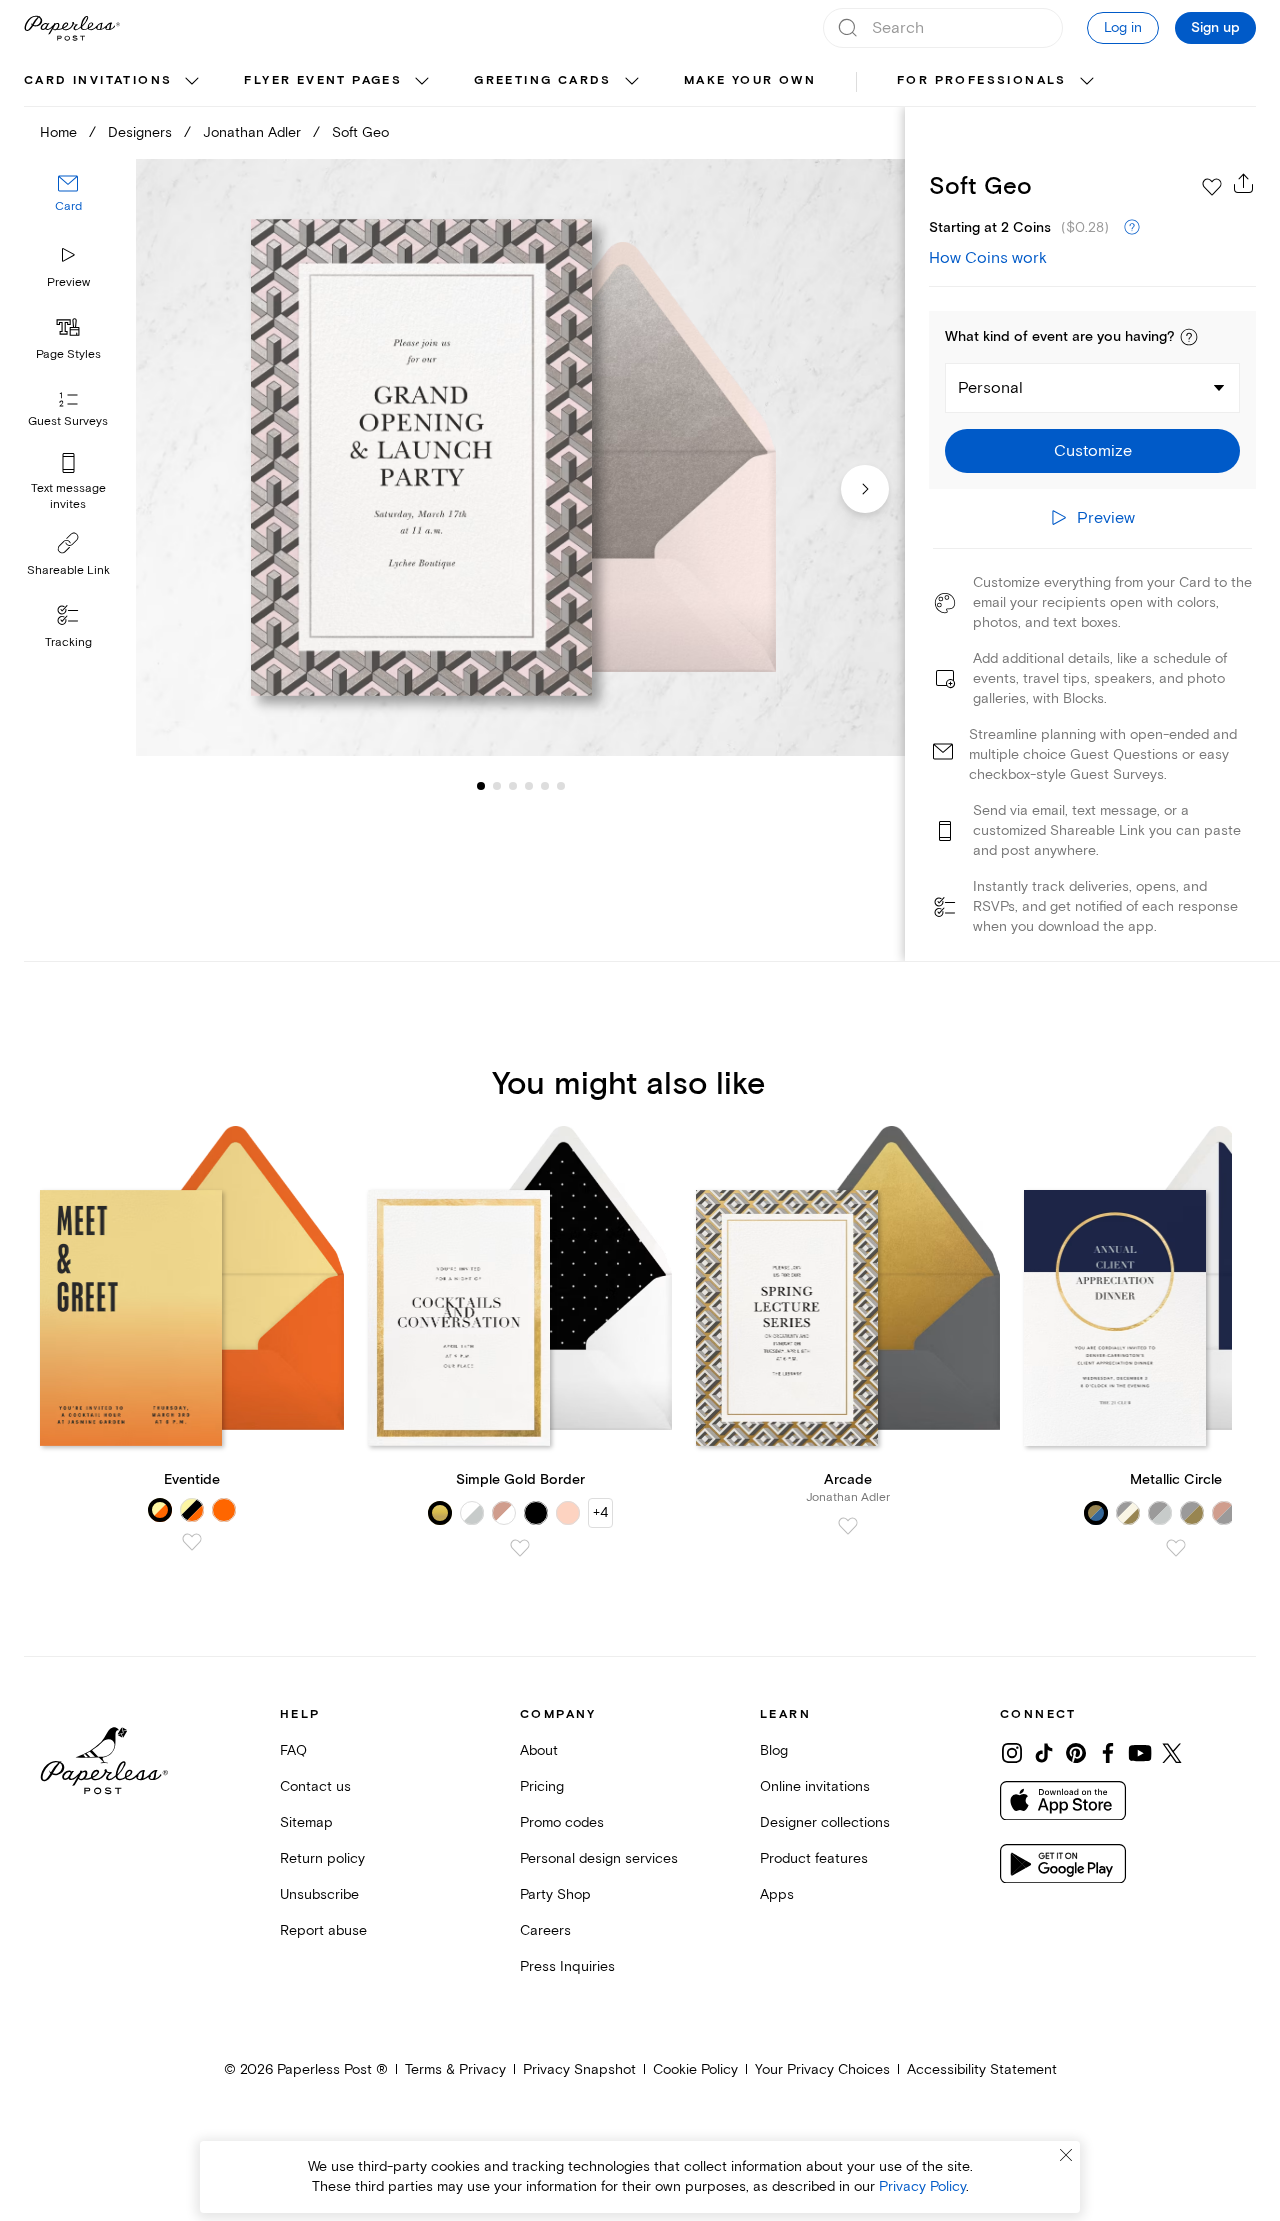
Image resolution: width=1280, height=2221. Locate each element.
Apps (777, 1894)
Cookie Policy (695, 2069)
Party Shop (555, 1894)
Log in (1123, 27)
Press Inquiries (567, 1966)
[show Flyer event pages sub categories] (422, 82)
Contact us (315, 1786)
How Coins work (988, 258)
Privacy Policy (922, 2186)
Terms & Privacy (455, 2069)
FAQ (293, 1750)
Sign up (1215, 28)
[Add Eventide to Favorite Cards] (192, 1542)
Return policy (322, 1858)
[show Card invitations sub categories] (192, 82)
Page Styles (68, 354)
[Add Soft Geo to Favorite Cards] (1212, 187)
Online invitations (815, 1786)
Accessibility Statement (982, 2069)
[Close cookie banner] (1066, 2155)
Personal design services (599, 1858)
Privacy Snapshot (579, 2069)
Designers (140, 132)
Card (68, 207)
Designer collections (825, 1822)
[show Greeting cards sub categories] (632, 82)
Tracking (68, 642)
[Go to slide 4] (513, 786)
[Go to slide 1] (481, 786)
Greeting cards (543, 80)
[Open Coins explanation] (1132, 228)
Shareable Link (68, 570)
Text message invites (68, 496)
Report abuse (323, 1930)
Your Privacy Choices (822, 2069)
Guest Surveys (68, 422)
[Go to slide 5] (529, 786)
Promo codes (562, 1822)
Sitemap (306, 1822)
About (539, 1750)
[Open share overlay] (1244, 183)
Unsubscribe (319, 1894)
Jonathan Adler (252, 132)
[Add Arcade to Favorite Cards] (848, 1526)
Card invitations (98, 80)
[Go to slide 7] (561, 786)
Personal (990, 388)
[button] (1189, 337)
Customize (1093, 451)
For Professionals (982, 80)
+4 (600, 1512)
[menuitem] (114, 82)
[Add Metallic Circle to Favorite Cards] (1176, 1548)
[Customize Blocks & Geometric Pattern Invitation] (520, 458)
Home (58, 132)
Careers (545, 1930)
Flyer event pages (323, 80)
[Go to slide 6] (545, 786)
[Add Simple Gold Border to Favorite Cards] (520, 1548)
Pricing (542, 1786)
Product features (814, 1858)
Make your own (750, 80)
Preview (68, 282)
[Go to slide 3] (497, 786)
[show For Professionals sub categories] (1087, 82)
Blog (774, 1750)
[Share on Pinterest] (1076, 1753)
